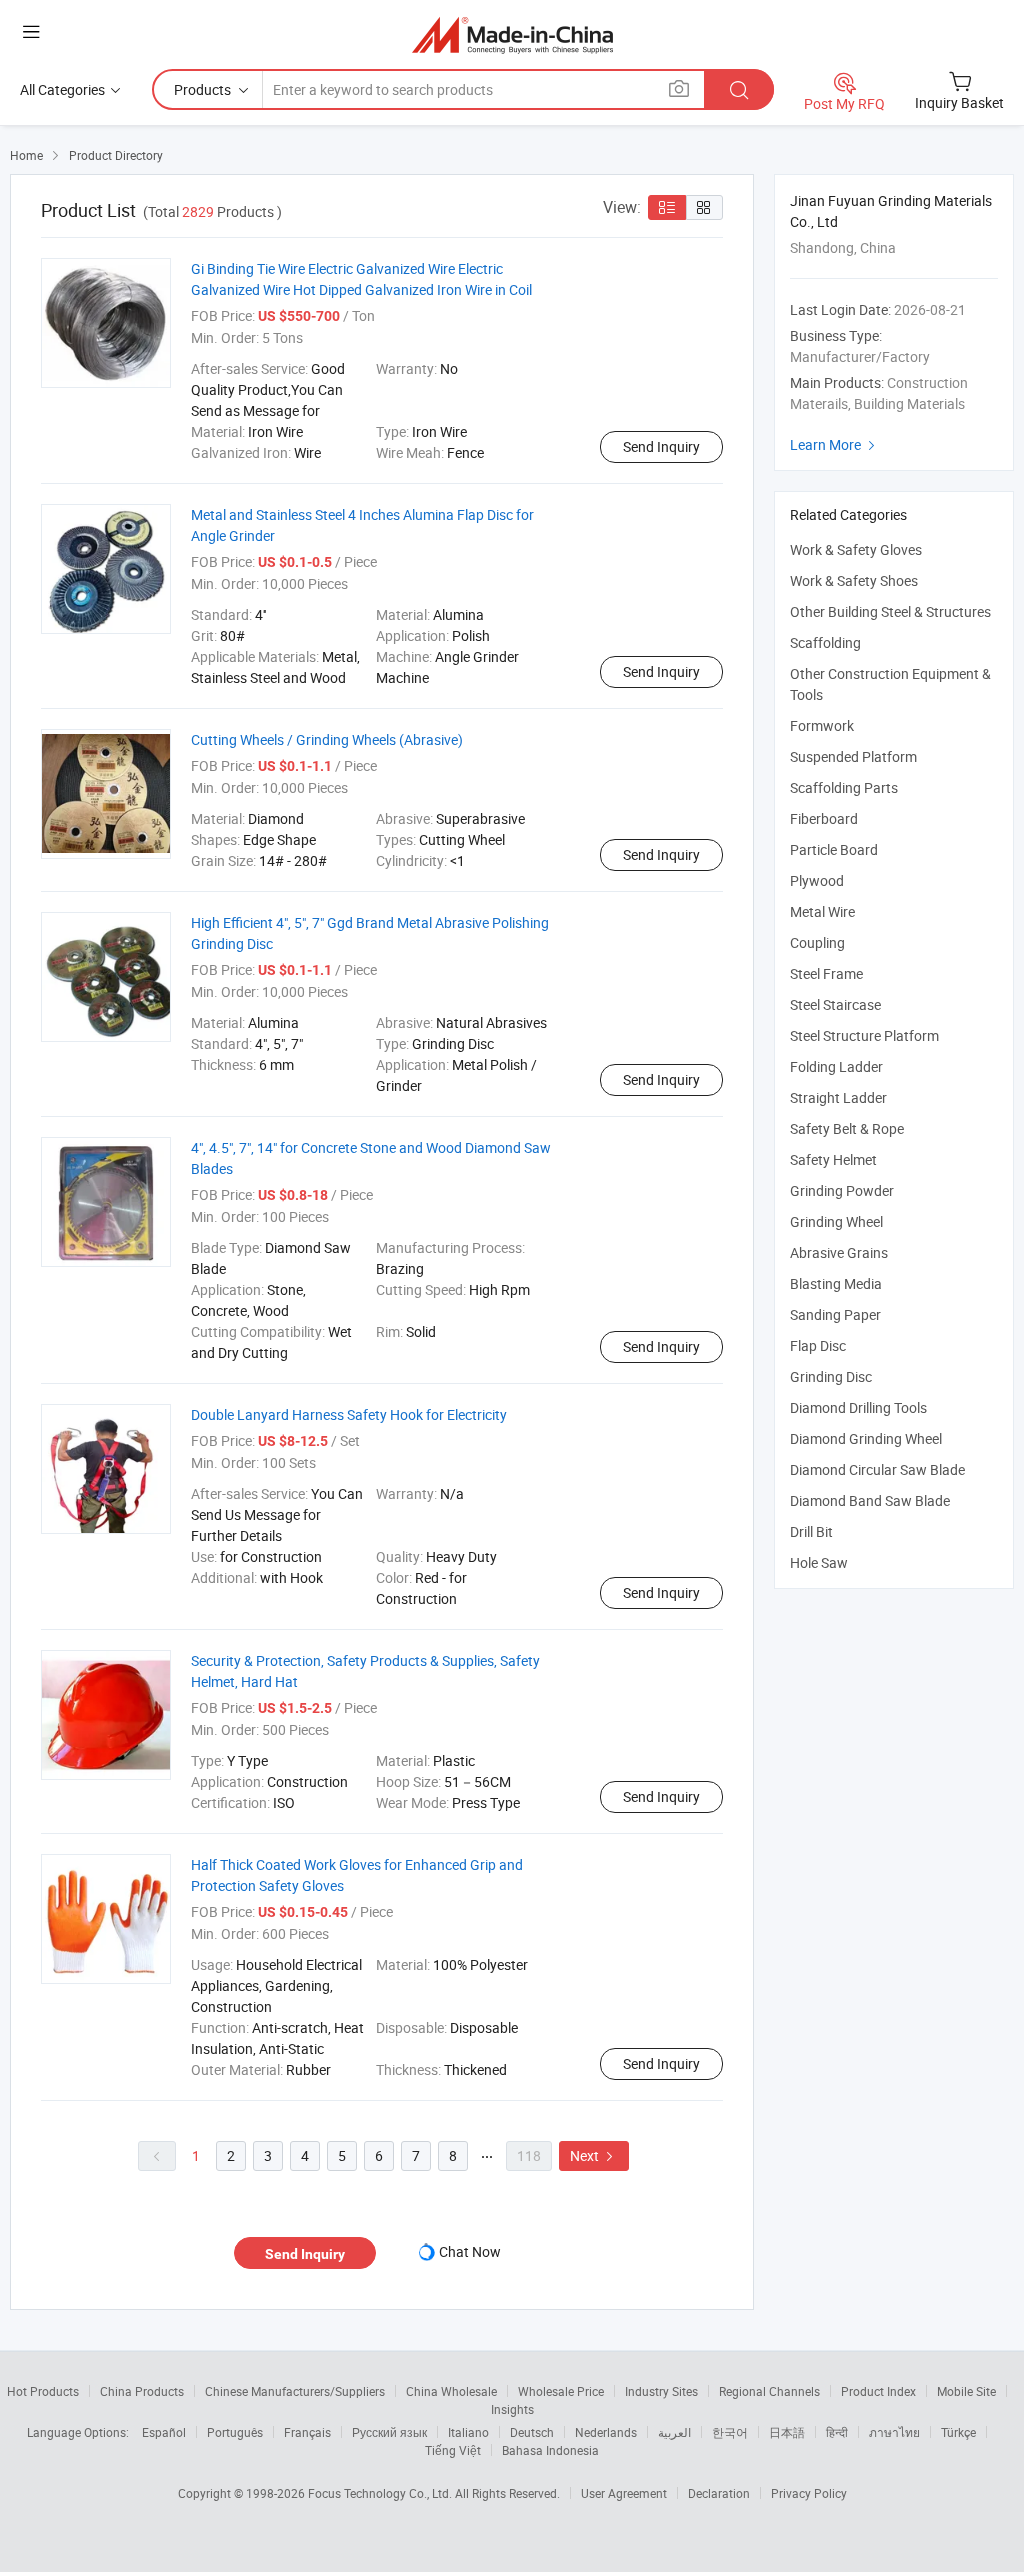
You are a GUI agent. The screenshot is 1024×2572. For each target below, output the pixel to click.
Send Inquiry (661, 446)
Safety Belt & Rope (847, 1128)
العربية (674, 2432)
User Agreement (624, 2493)
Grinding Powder (842, 1190)
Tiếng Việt (453, 2450)
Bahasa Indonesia (550, 2450)
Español (164, 2432)
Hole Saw (819, 1562)
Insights (512, 2409)
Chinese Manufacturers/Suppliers (295, 2391)
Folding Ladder (836, 1066)
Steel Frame (826, 973)
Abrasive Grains (839, 1252)
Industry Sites (661, 2391)
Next (594, 2155)
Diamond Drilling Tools (858, 1407)
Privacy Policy (809, 2493)
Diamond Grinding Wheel (866, 1438)
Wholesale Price (561, 2391)
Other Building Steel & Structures (890, 611)
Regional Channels (769, 2391)
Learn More (835, 444)
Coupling (817, 942)
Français (307, 2432)
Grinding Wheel (836, 1221)
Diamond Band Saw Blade (870, 1500)
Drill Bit (811, 1531)
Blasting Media (836, 1283)
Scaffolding (825, 642)
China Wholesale (451, 2391)
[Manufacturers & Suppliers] (512, 34)
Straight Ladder (838, 1097)
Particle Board (834, 849)
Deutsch (532, 2432)
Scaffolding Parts (844, 787)
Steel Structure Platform (864, 1035)
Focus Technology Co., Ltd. (381, 2493)
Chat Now (470, 2251)
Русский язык (389, 2432)
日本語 (787, 2432)
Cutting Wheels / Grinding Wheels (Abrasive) (327, 739)
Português (235, 2432)
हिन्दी (837, 2432)
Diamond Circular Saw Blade (877, 1469)
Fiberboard (824, 818)
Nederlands (606, 2432)
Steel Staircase (835, 1004)
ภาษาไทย (894, 2432)
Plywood (817, 880)
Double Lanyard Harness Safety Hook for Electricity (349, 1414)
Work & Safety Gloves (856, 549)
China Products (142, 2391)
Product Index (878, 2391)
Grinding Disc (831, 1376)
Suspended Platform (853, 756)
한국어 (730, 2432)
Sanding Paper (835, 1314)
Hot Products (43, 2391)
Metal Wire (822, 911)
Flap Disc (818, 1345)
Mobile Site (966, 2391)
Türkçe (958, 2432)
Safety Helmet (833, 1159)
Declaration (719, 2493)
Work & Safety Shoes (854, 580)
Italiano (468, 2432)
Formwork (822, 725)
